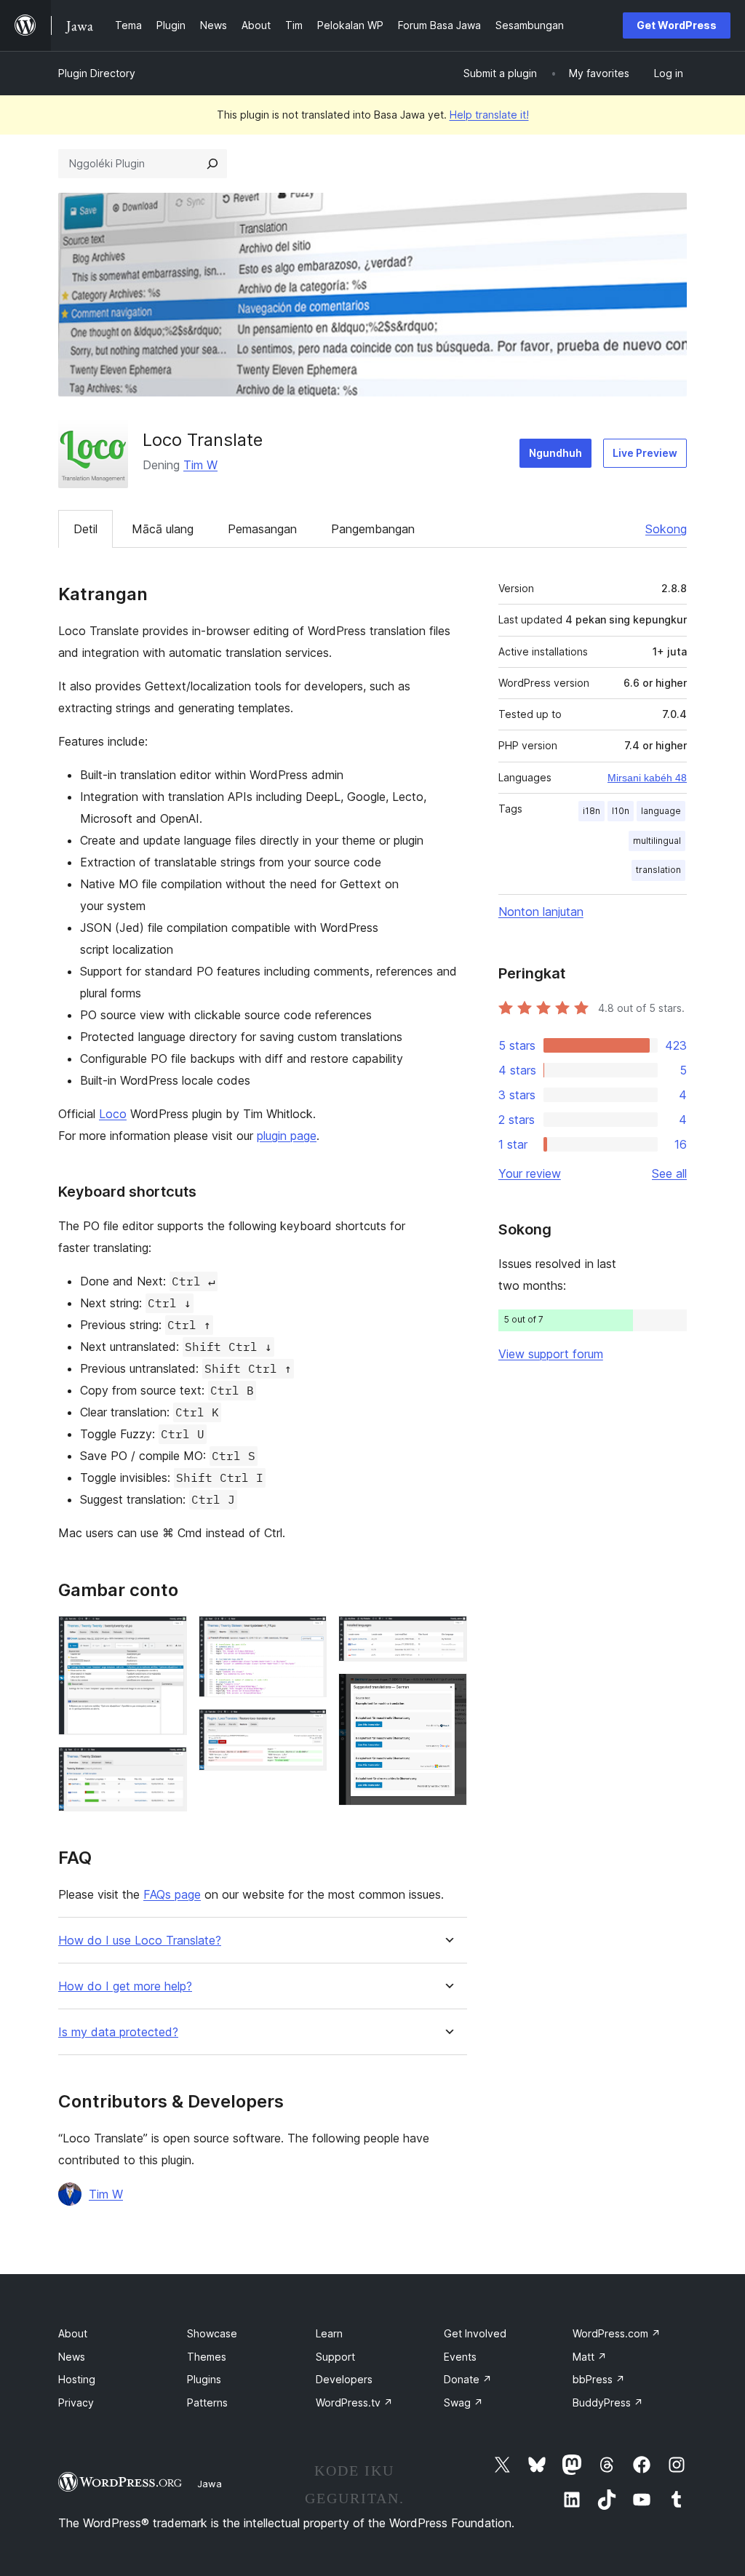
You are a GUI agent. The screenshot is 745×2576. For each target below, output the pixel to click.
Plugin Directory (97, 73)
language (661, 811)
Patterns (207, 2402)
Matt (590, 2357)
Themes (207, 2357)
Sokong (666, 529)
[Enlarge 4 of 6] (307, 1728)
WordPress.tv (354, 2402)
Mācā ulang (163, 529)
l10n (621, 811)
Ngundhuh (555, 453)
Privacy (76, 2402)
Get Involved (475, 2333)
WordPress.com (617, 2333)
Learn (329, 2333)
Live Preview (645, 453)
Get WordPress (677, 25)
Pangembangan (373, 529)
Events (460, 2357)
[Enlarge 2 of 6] (167, 1766)
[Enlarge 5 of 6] (447, 1635)
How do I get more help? (125, 1986)
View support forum (551, 1354)
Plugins (204, 2379)
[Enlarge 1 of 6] (167, 1635)
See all (669, 1173)
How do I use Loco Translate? (140, 1941)
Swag (463, 2402)
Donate (468, 2379)
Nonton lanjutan (541, 912)
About (73, 2333)
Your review (530, 1173)
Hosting (77, 2379)
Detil (85, 529)
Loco (113, 1114)
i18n (591, 811)
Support (335, 2357)
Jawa (210, 2484)
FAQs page (172, 1894)
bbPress (599, 2379)
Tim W (200, 465)
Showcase (212, 2333)
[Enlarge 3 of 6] (307, 1635)
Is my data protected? (118, 2032)
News (72, 2357)
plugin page (287, 1136)
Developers (344, 2379)
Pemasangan (262, 529)
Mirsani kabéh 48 (647, 778)
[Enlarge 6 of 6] (447, 1693)
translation (658, 870)
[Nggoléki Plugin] (212, 164)
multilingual (657, 841)
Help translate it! (489, 115)
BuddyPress (608, 2402)
